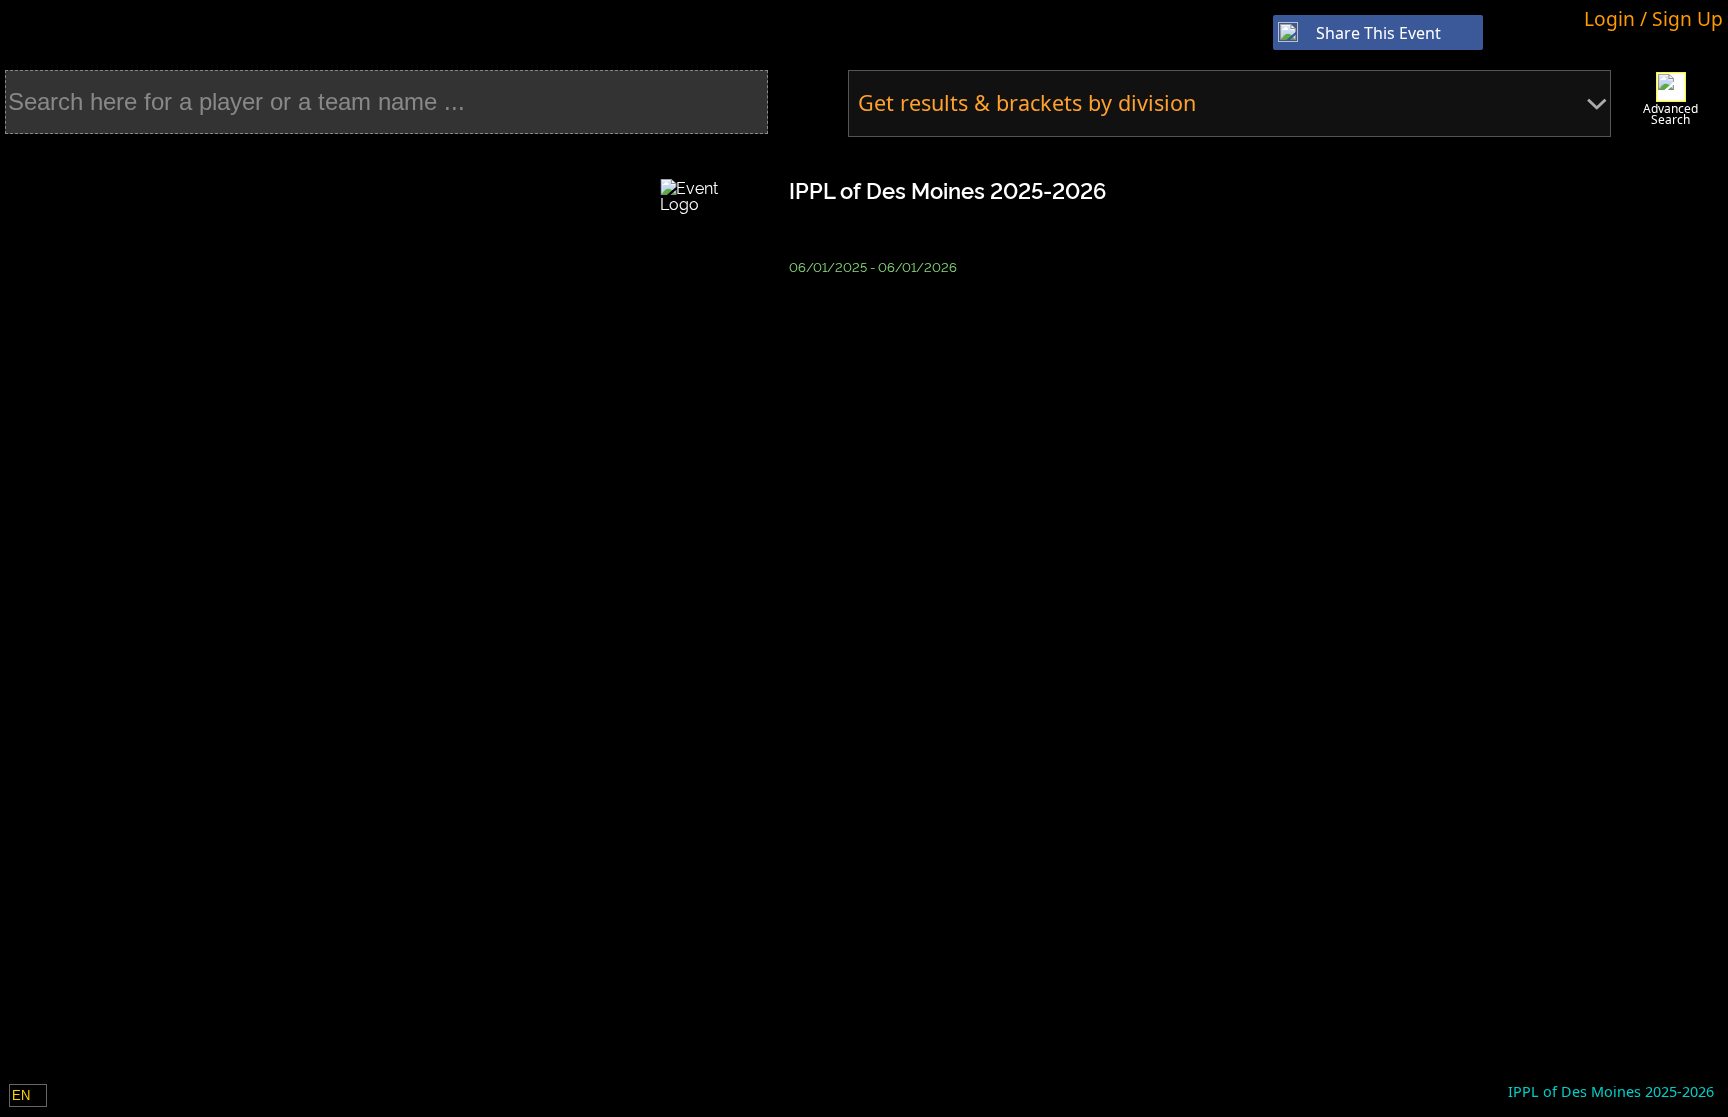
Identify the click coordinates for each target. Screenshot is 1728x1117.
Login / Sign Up (1653, 18)
